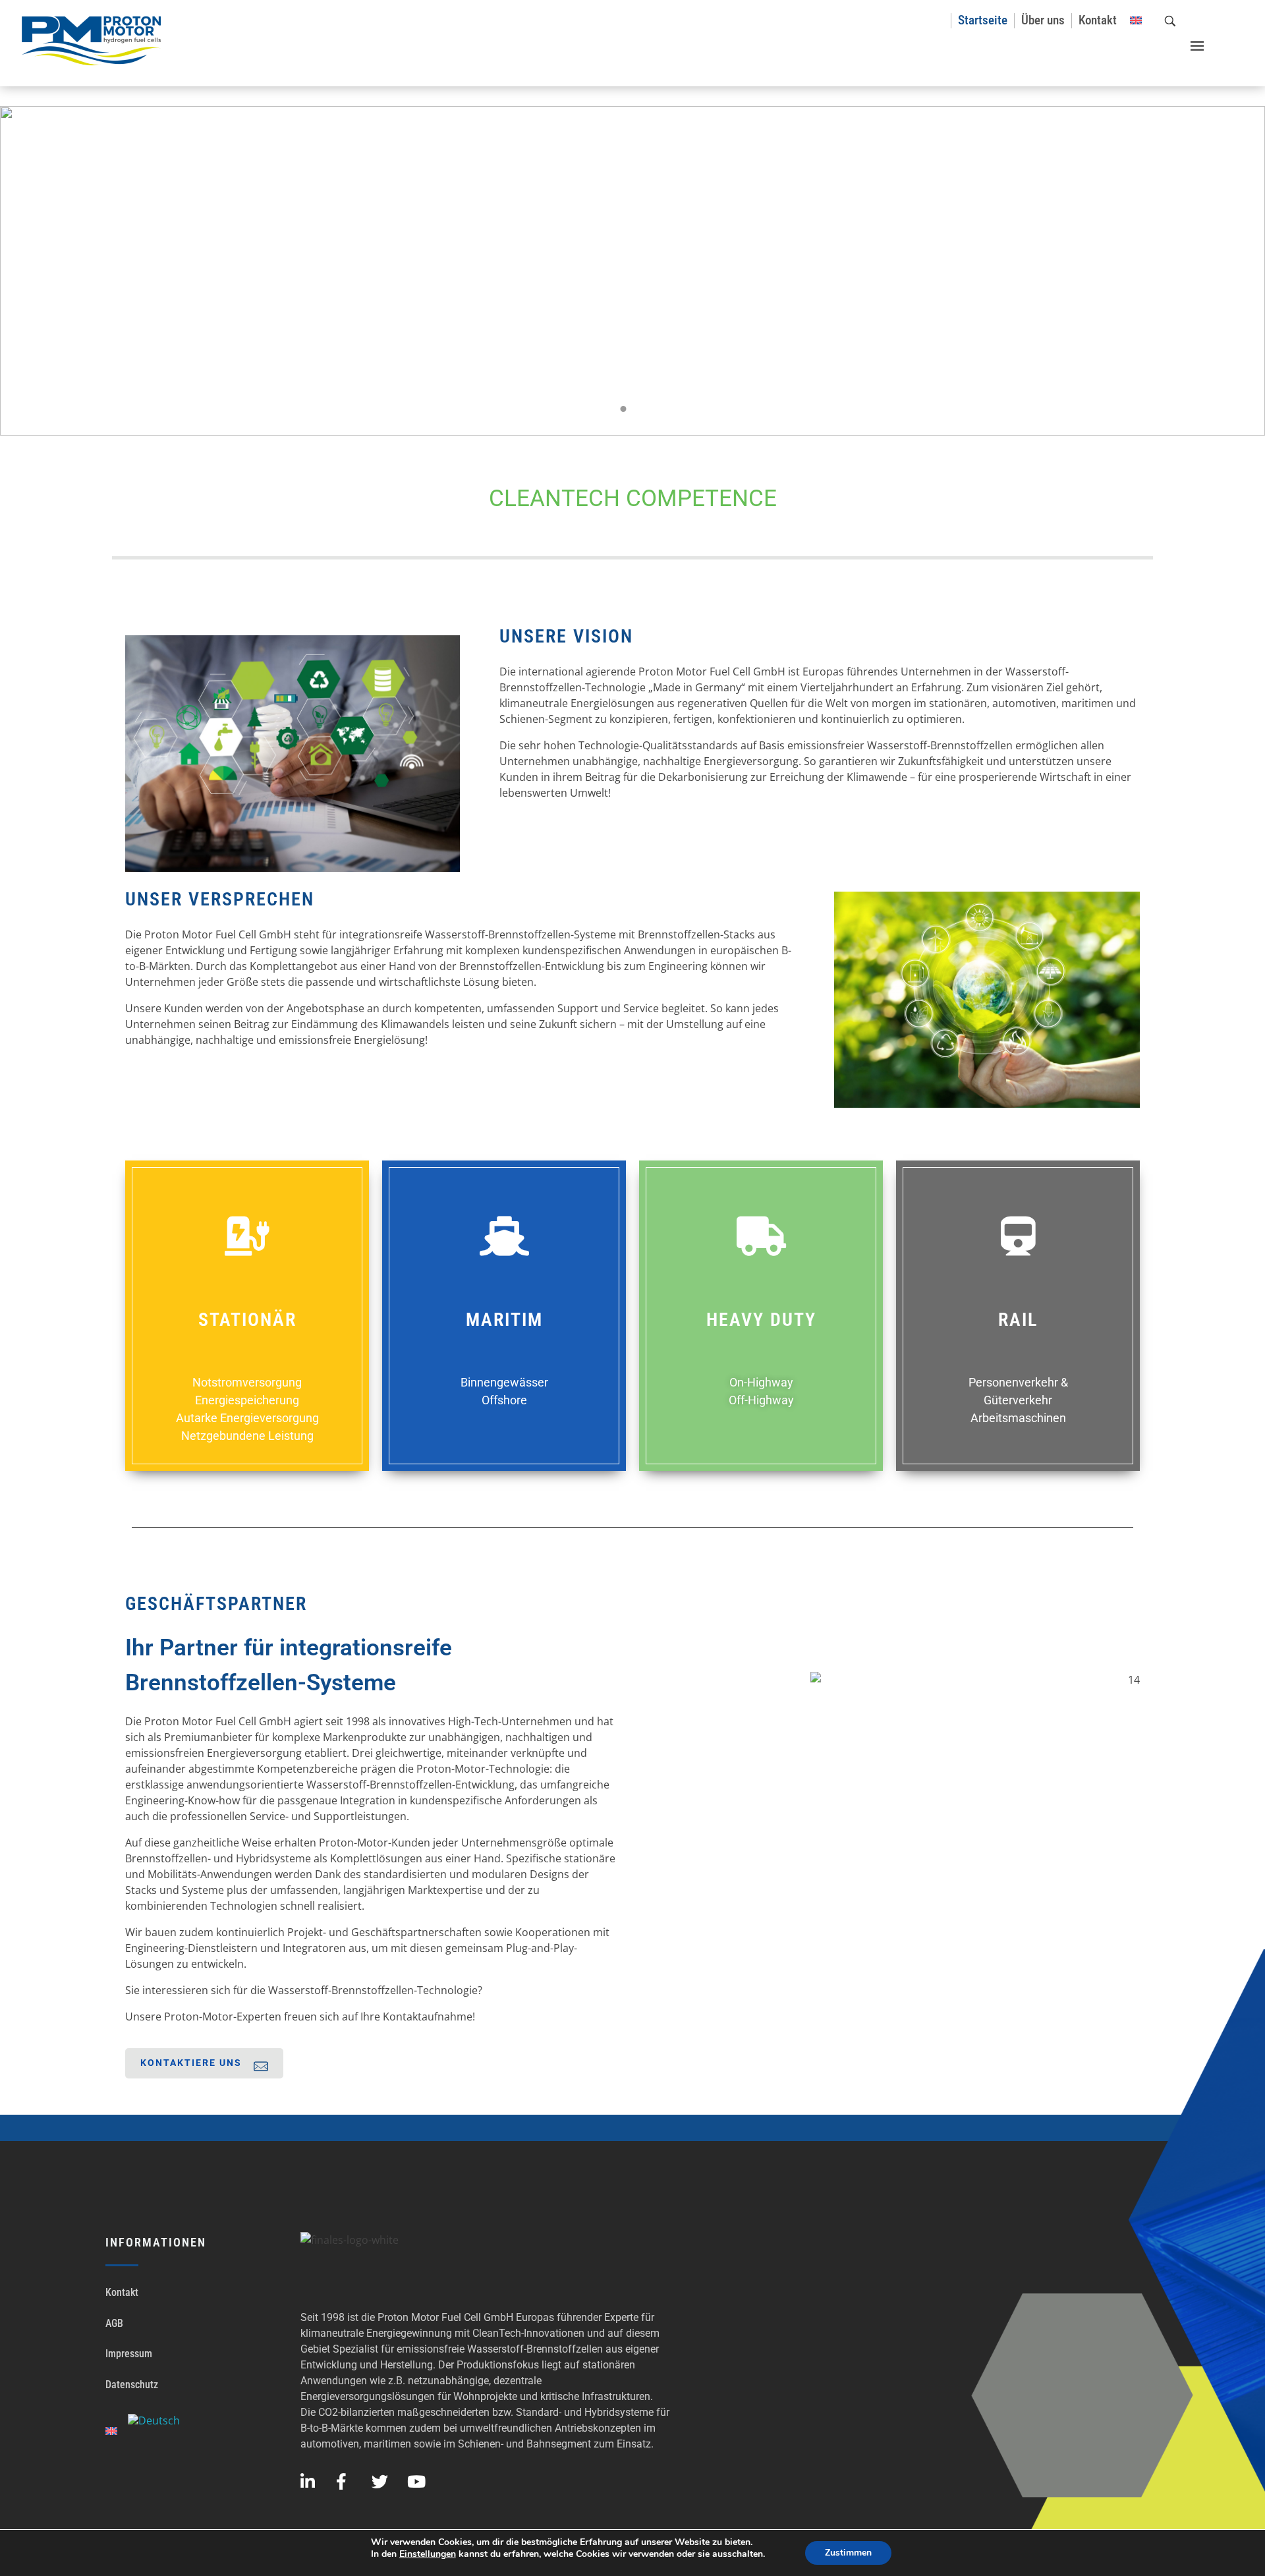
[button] (1191, 41)
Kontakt (122, 2292)
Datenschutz (132, 2385)
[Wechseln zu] (1136, 21)
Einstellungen (428, 2554)
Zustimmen (848, 2553)
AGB (114, 2323)
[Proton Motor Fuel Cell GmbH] (92, 41)
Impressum (129, 2354)
